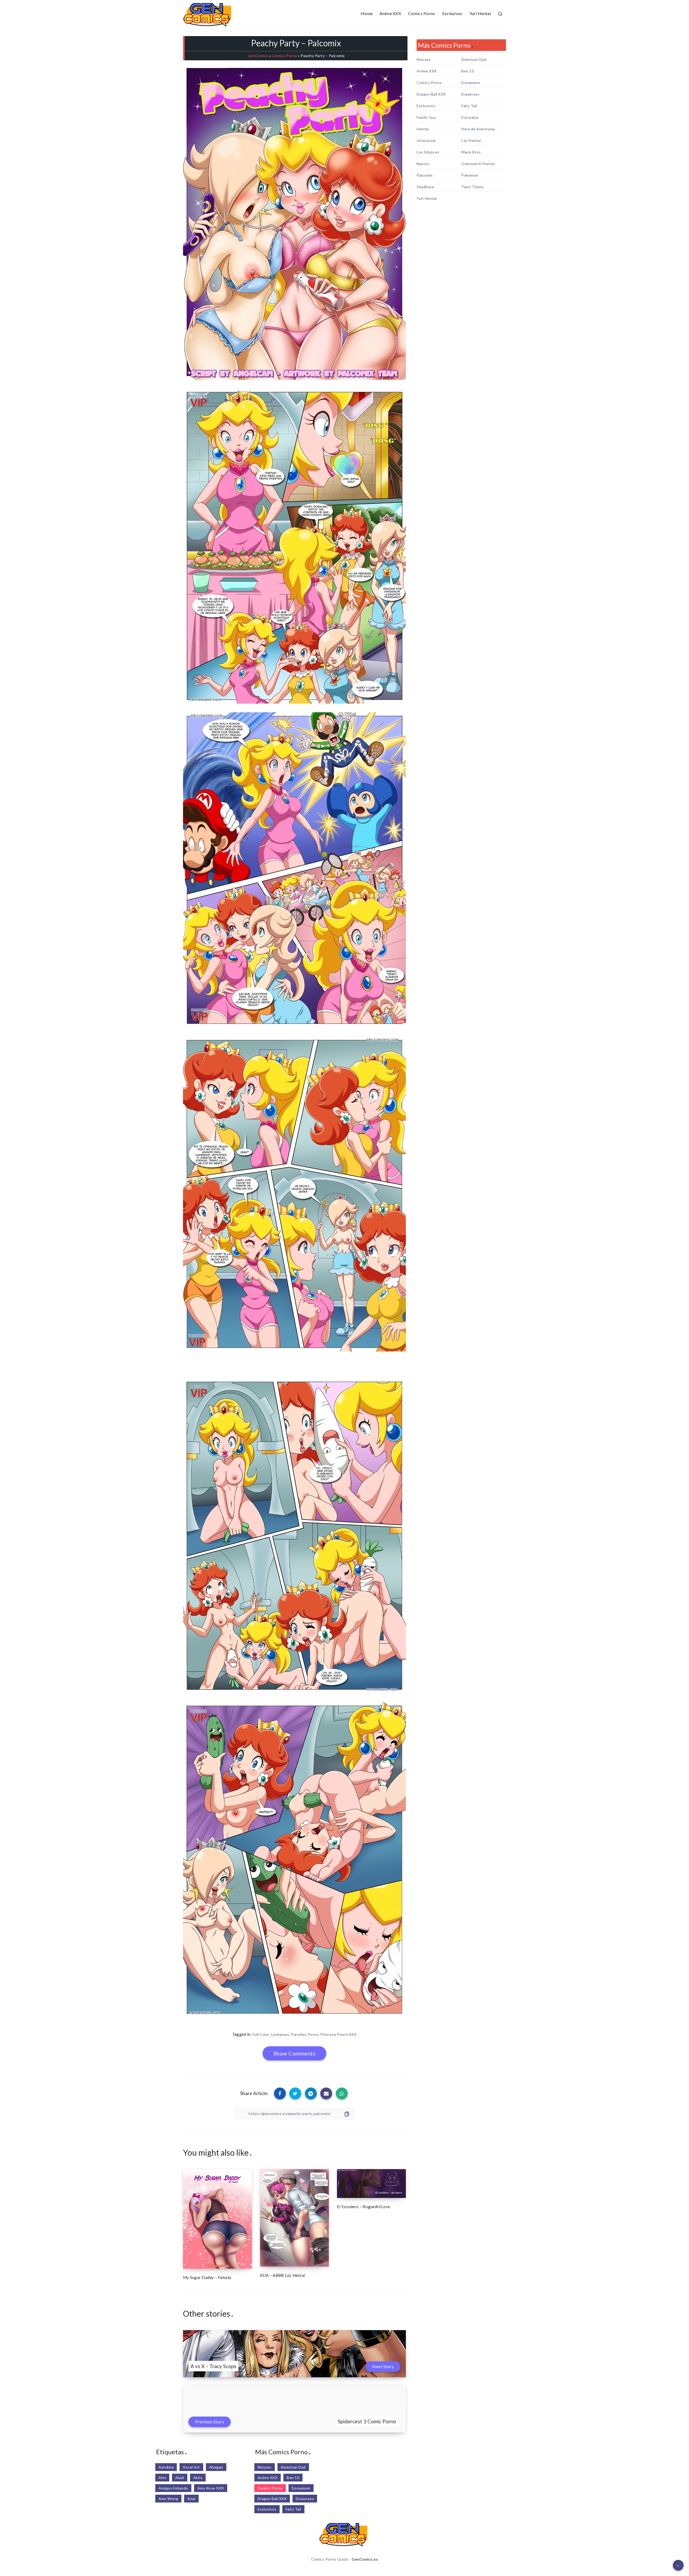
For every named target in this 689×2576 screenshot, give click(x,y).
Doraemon (471, 83)
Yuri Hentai (480, 13)
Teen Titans (472, 187)
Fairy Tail (469, 106)
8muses (424, 60)
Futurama (470, 117)
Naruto (423, 164)
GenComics (258, 56)
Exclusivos (452, 13)
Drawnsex (470, 94)
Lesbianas (280, 2034)
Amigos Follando (173, 2488)
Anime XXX (390, 13)
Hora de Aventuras (478, 129)
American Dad (474, 60)
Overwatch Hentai (478, 164)
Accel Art (191, 2467)
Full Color (261, 2034)
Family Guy (426, 117)
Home (367, 13)
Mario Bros (471, 152)
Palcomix (425, 175)
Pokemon (470, 175)
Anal (191, 2499)
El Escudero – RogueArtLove (364, 2207)
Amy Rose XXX (211, 2488)
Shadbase (425, 187)
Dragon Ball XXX (431, 94)
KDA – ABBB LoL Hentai (282, 2275)
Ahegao (216, 2467)
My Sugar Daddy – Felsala (207, 2277)
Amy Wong (168, 2499)
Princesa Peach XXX (338, 2034)
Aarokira (166, 2467)
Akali (180, 2478)
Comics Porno (422, 13)
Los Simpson (428, 152)
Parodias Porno (305, 2034)
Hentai (423, 129)
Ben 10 (468, 71)
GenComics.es (365, 2559)
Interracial (426, 141)
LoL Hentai (471, 141)
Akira (198, 2478)
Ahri (162, 2478)
